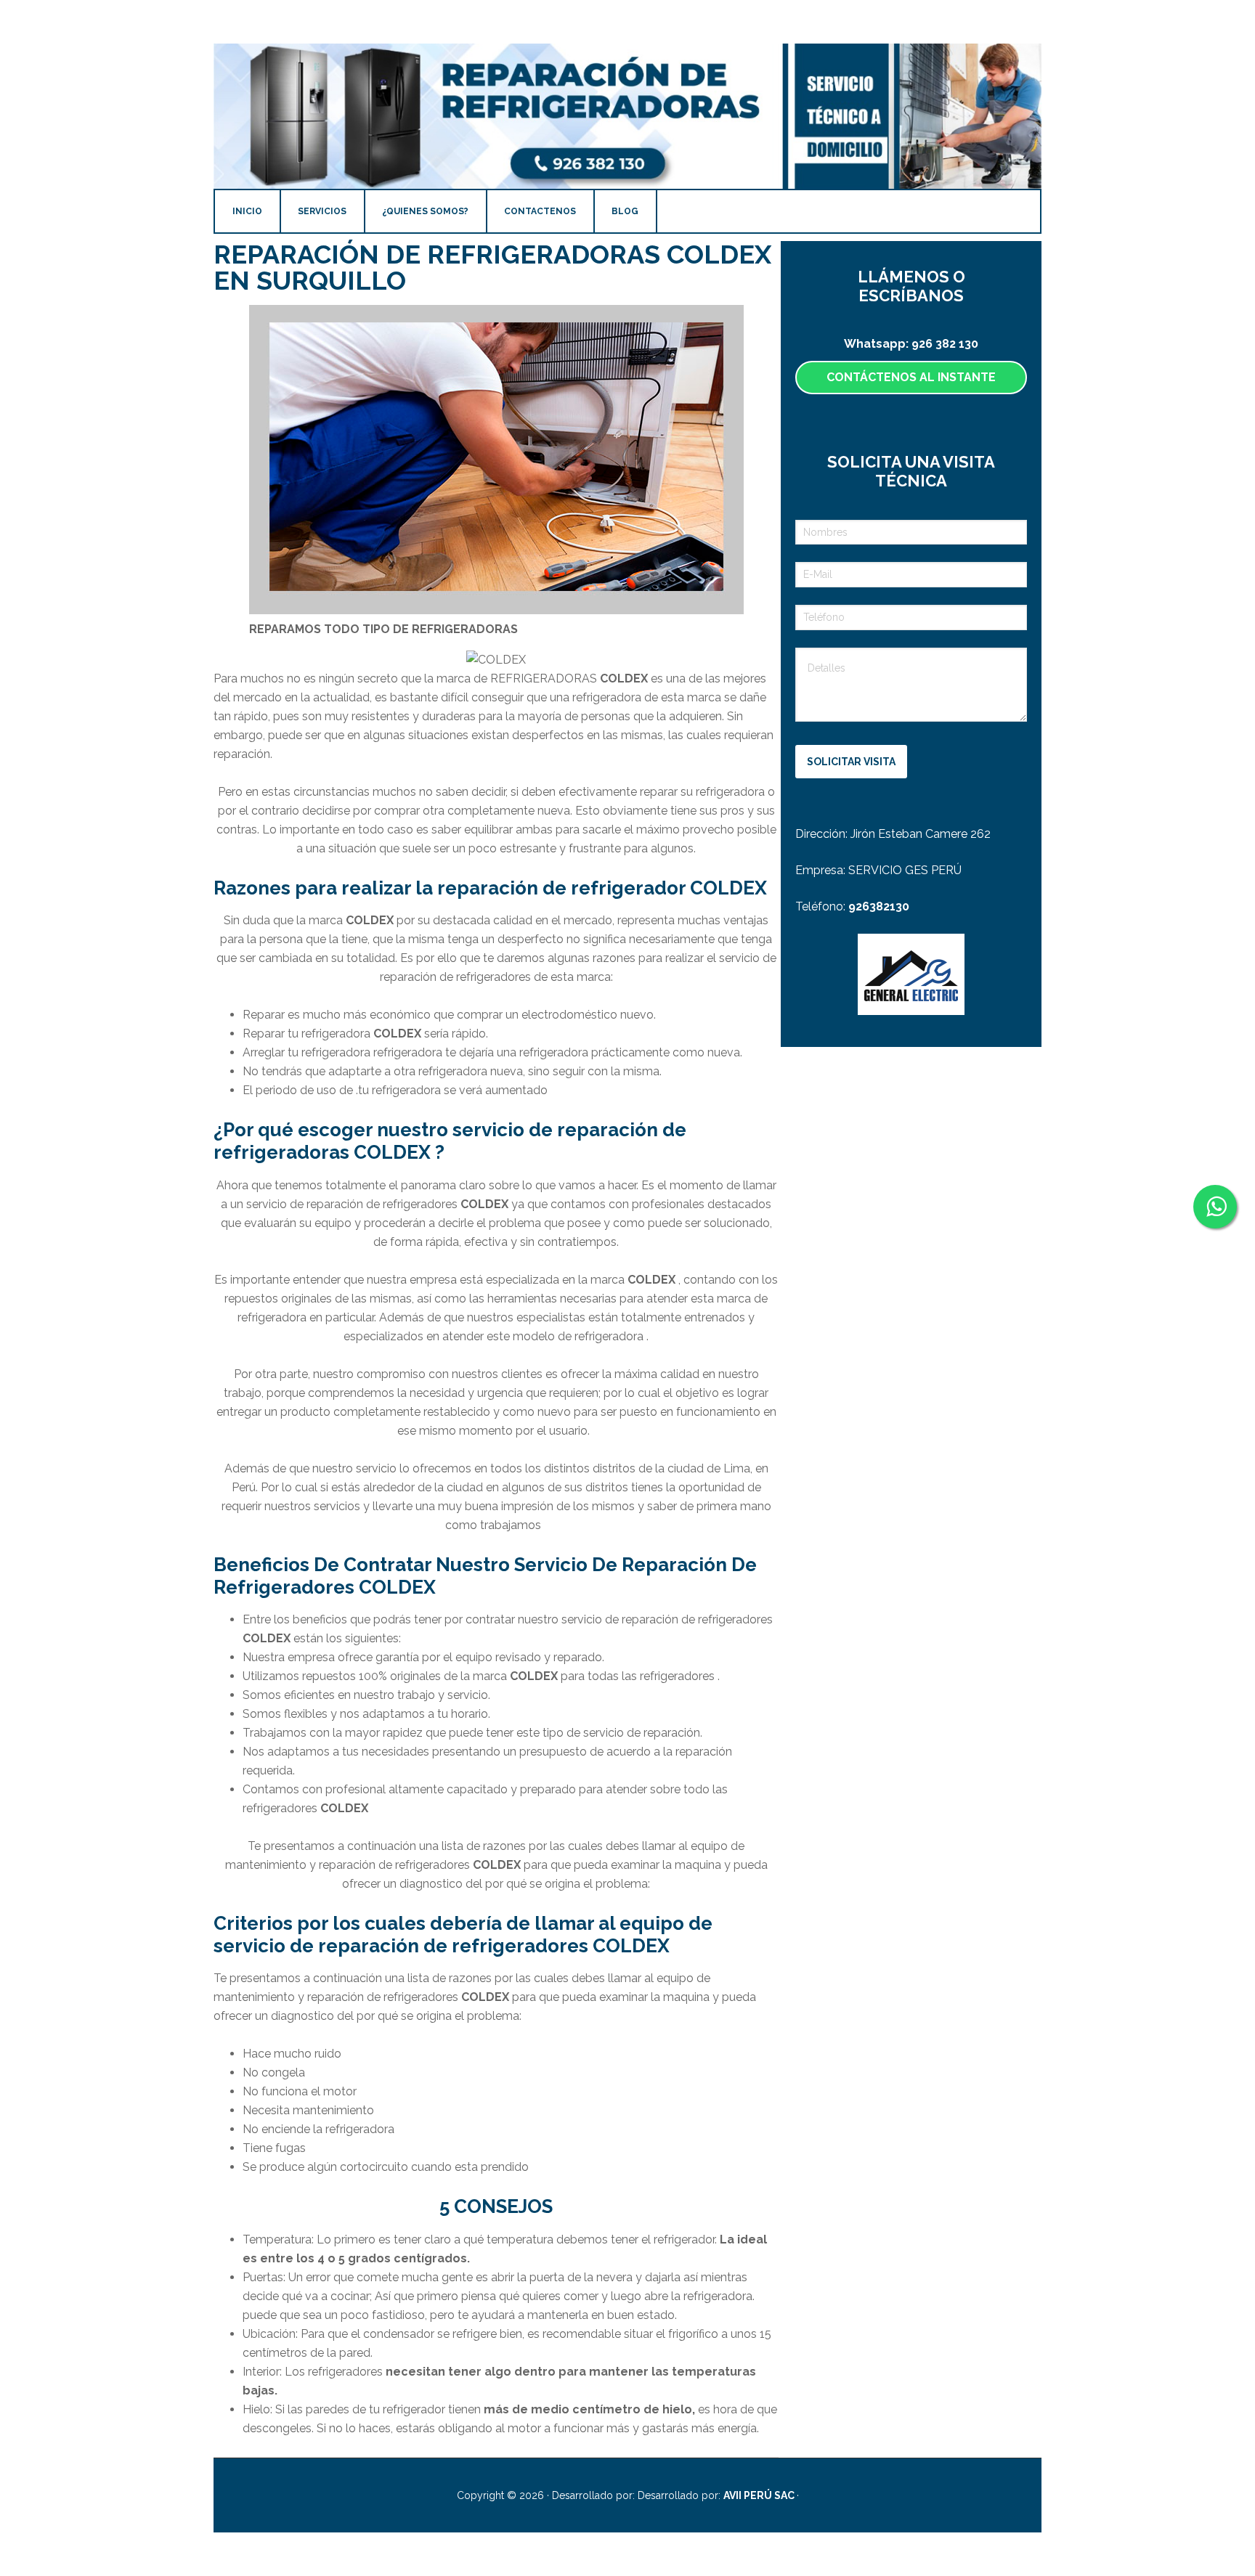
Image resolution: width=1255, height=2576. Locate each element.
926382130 (879, 906)
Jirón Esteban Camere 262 (921, 834)
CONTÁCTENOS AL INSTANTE (911, 377)
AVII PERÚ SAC (760, 2495)
